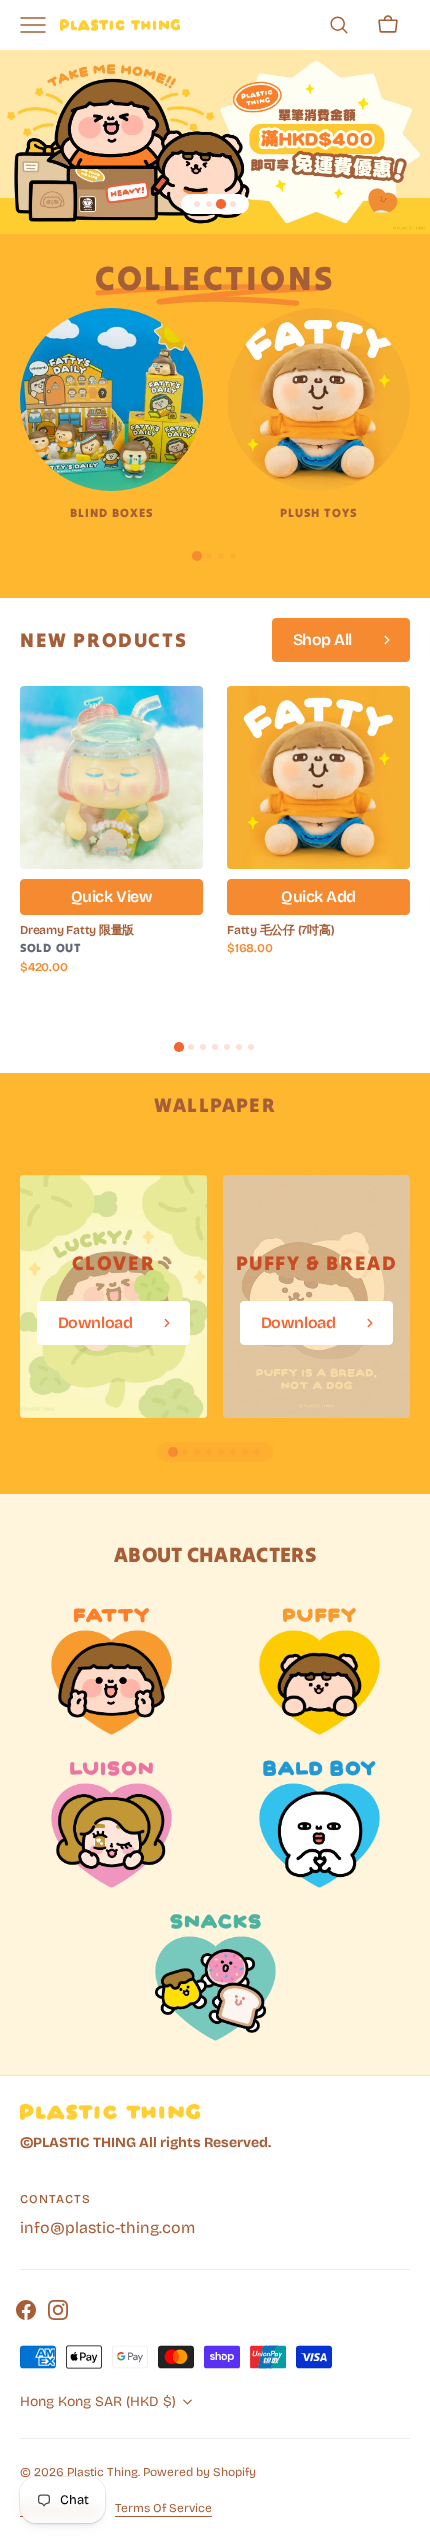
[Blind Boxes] (111, 399)
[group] (113, 1296)
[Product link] (111, 849)
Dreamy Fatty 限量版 (77, 930)
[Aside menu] (40, 25)
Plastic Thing (102, 2472)
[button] (339, 25)
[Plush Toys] (318, 399)
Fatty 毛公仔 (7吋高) (280, 930)
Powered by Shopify (199, 2472)
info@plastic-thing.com (107, 2227)
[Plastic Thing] (120, 24)
